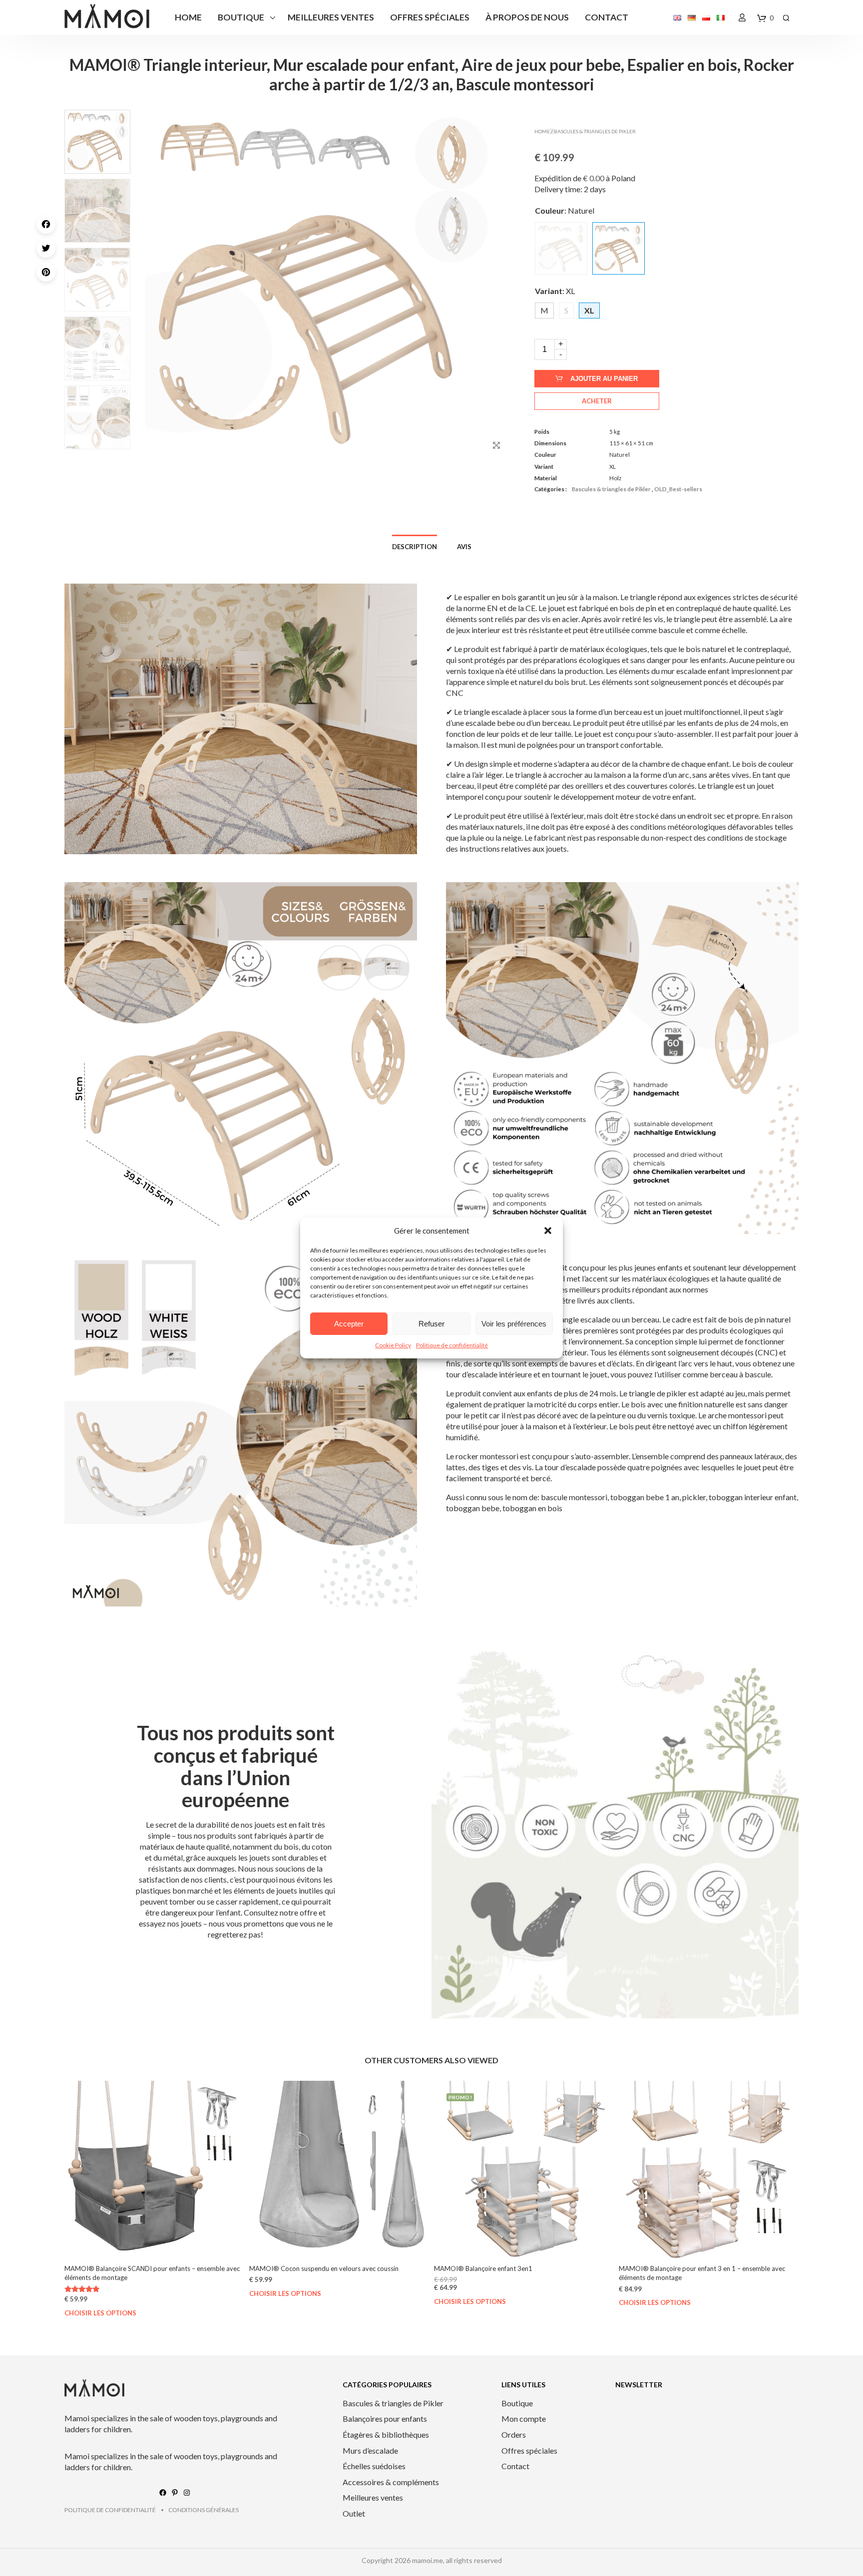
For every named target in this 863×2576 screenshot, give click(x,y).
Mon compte (524, 2418)
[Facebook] (48, 224)
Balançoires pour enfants (385, 2418)
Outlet (354, 2513)
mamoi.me (428, 2560)
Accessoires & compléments (391, 2482)
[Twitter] (48, 248)
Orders (514, 2434)
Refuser (431, 1324)
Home (188, 17)
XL (613, 467)
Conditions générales (204, 2510)
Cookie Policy (393, 1345)
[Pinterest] (48, 272)
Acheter (597, 401)
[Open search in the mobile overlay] (786, 18)
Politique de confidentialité (452, 1345)
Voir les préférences (514, 1324)
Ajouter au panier (604, 379)
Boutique (241, 17)
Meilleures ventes (331, 17)
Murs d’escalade (370, 2450)
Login (742, 17)
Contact (607, 17)
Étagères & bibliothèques (386, 2434)
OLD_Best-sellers (678, 489)
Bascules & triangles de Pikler (595, 131)
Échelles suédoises (374, 2466)
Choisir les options (100, 2313)
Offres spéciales (430, 17)
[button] (548, 1231)
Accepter (349, 1324)
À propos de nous (527, 17)
